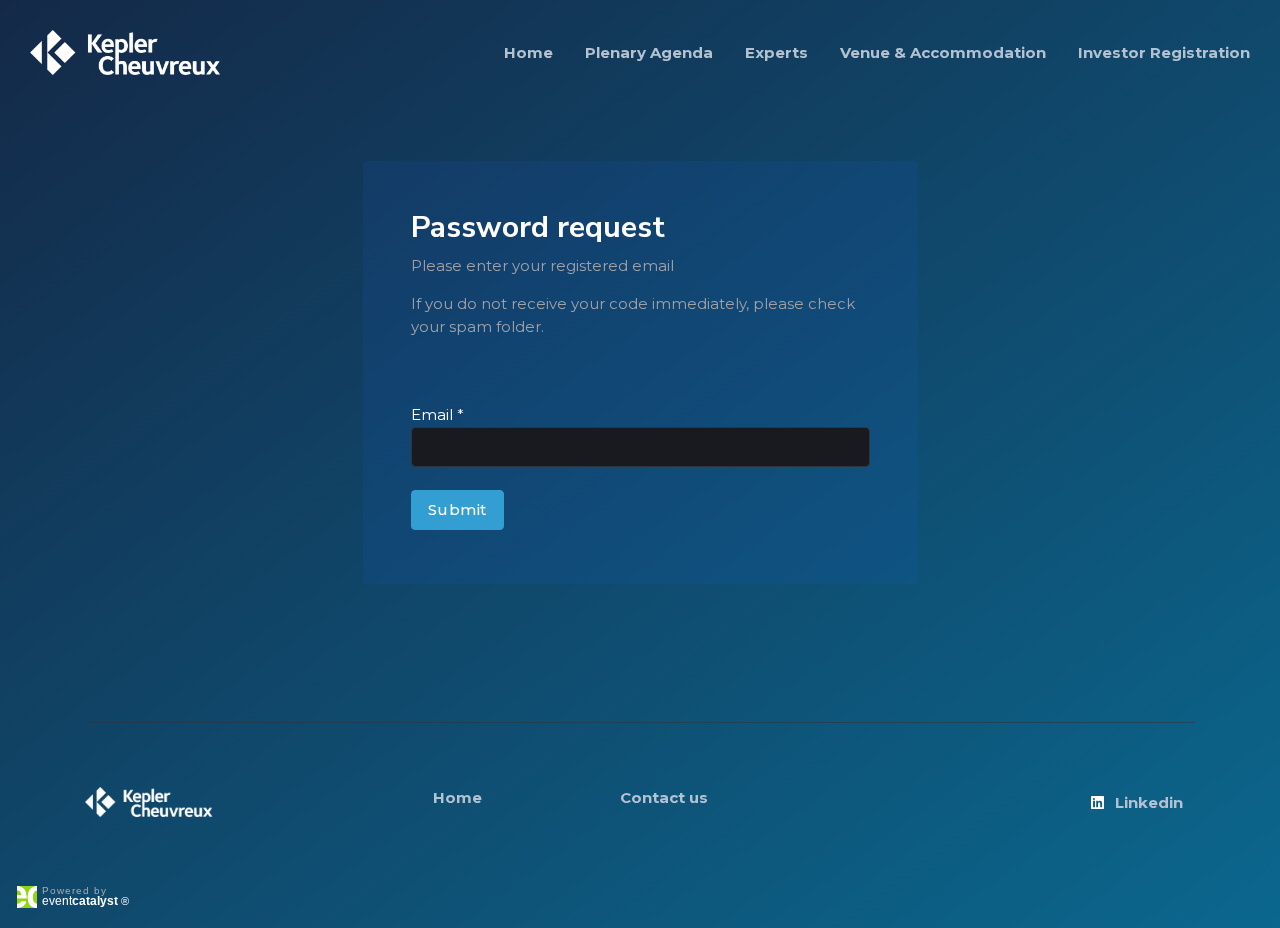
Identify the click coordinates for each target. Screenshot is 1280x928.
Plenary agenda (649, 52)
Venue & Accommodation (943, 52)
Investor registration (1164, 52)
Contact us (664, 797)
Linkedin (1149, 802)
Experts (776, 52)
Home (528, 52)
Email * (437, 414)
